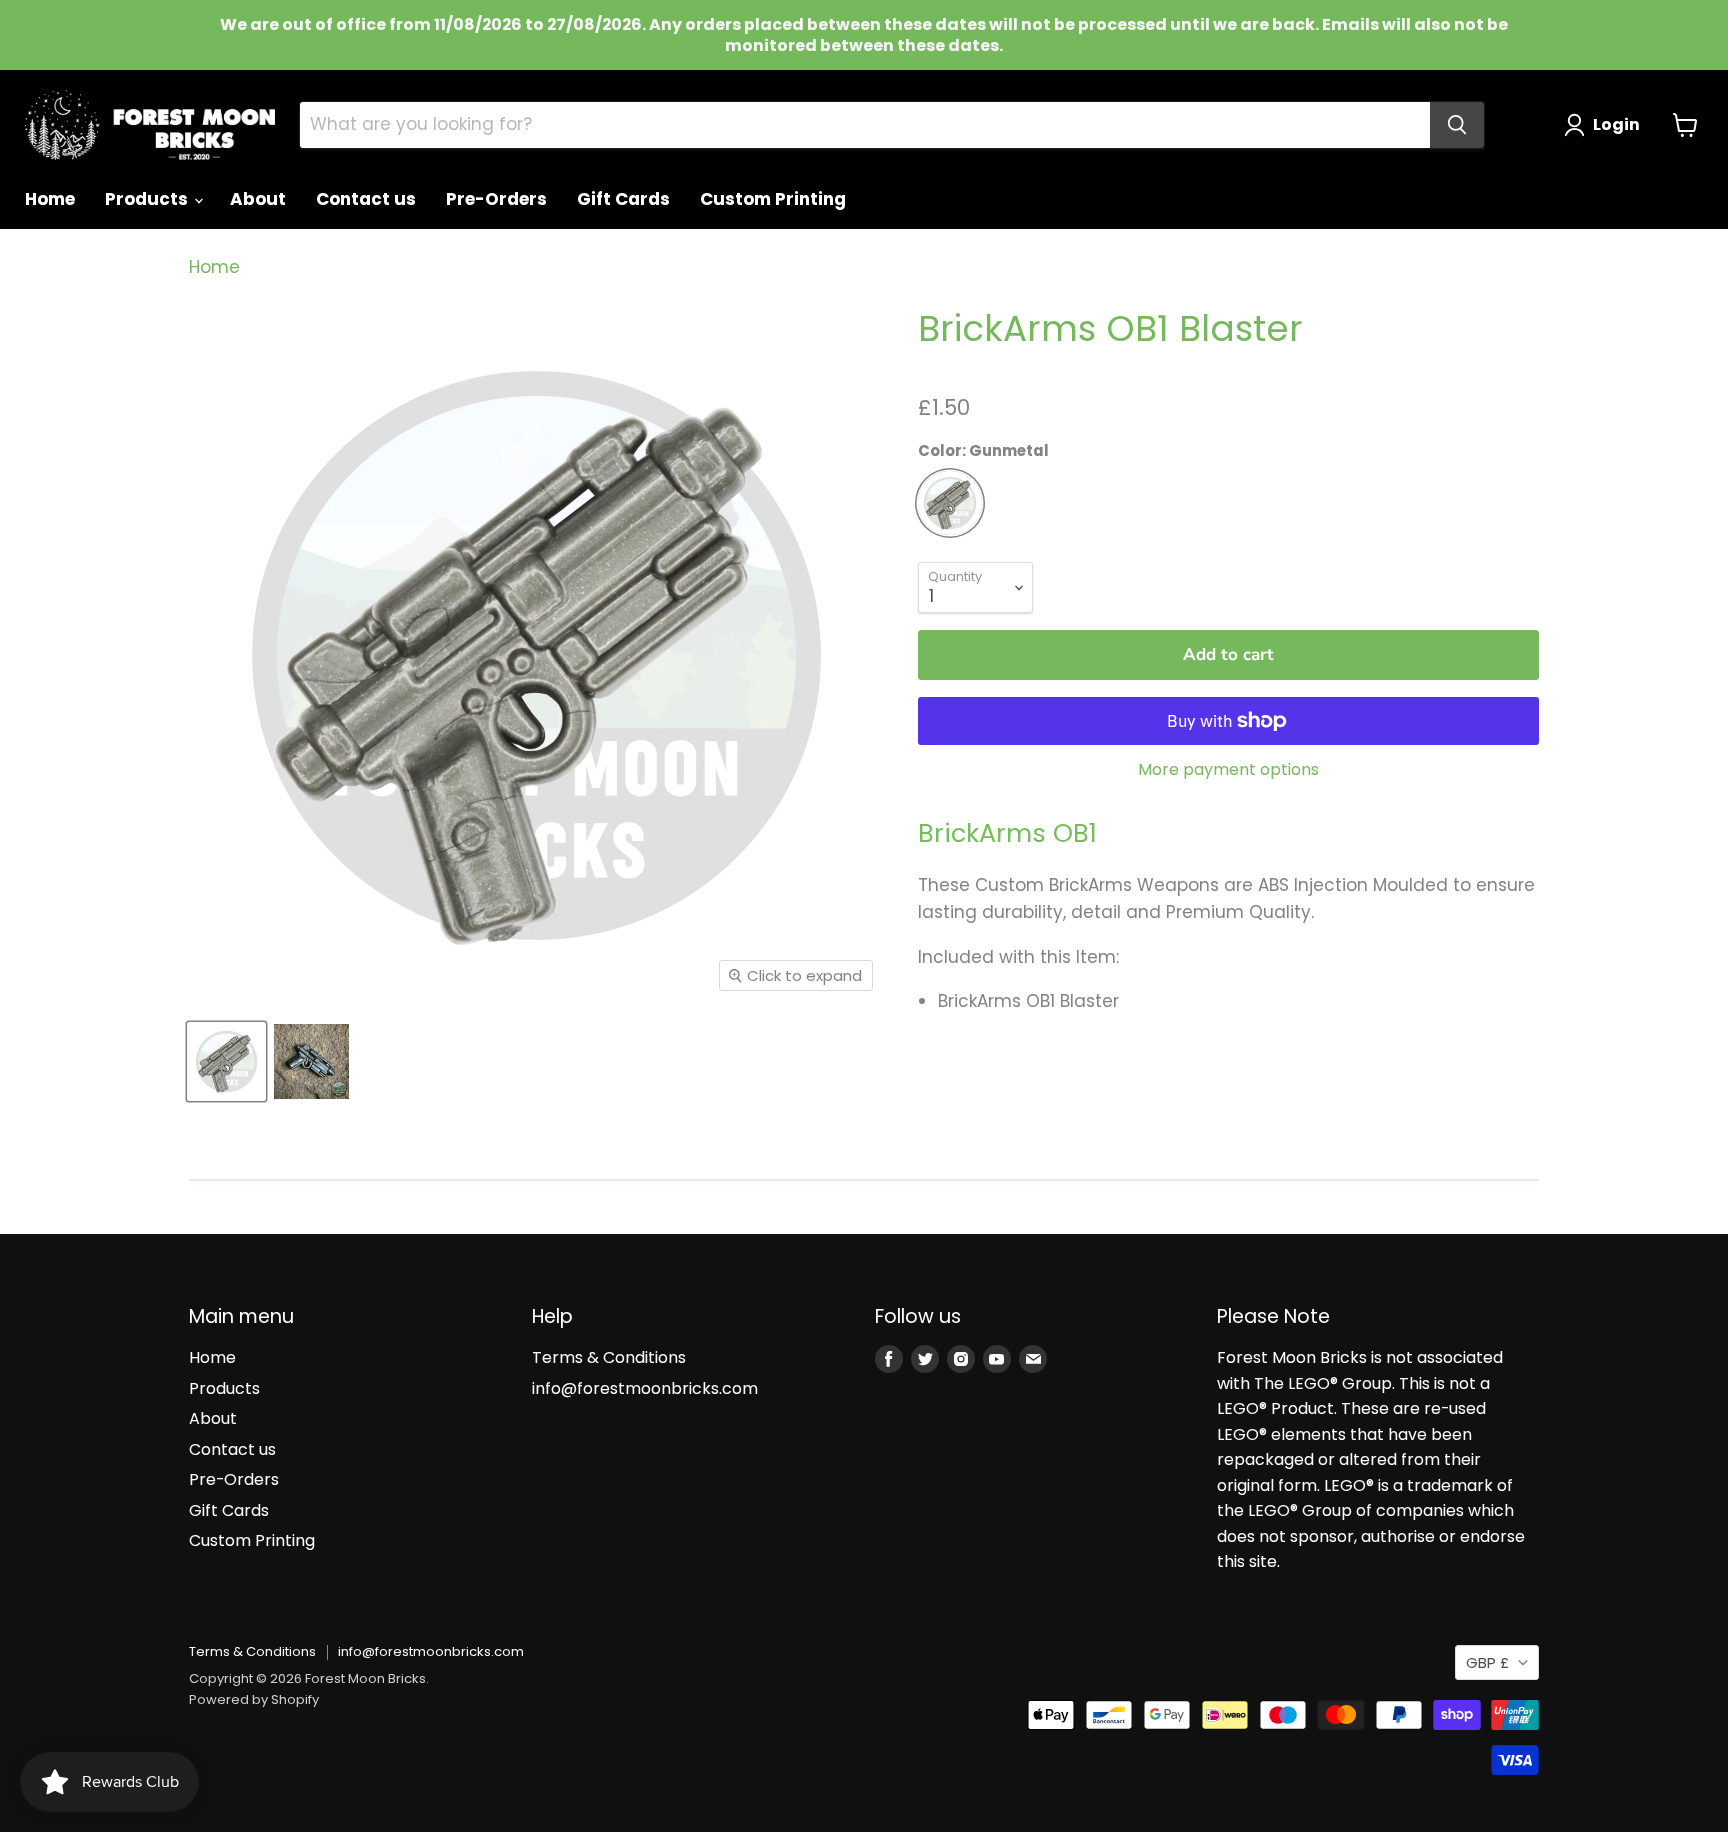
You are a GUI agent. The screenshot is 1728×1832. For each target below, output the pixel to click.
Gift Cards (623, 199)
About (258, 199)
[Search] (1457, 125)
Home (50, 199)
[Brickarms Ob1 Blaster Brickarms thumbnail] (311, 1061)
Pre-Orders (496, 199)
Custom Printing (773, 199)
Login (1616, 124)
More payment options (1228, 770)
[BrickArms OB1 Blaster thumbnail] (226, 1061)
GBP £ (1487, 1662)
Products (148, 199)
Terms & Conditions (609, 1357)
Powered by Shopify (254, 1699)
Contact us (366, 199)
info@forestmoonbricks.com (645, 1388)
